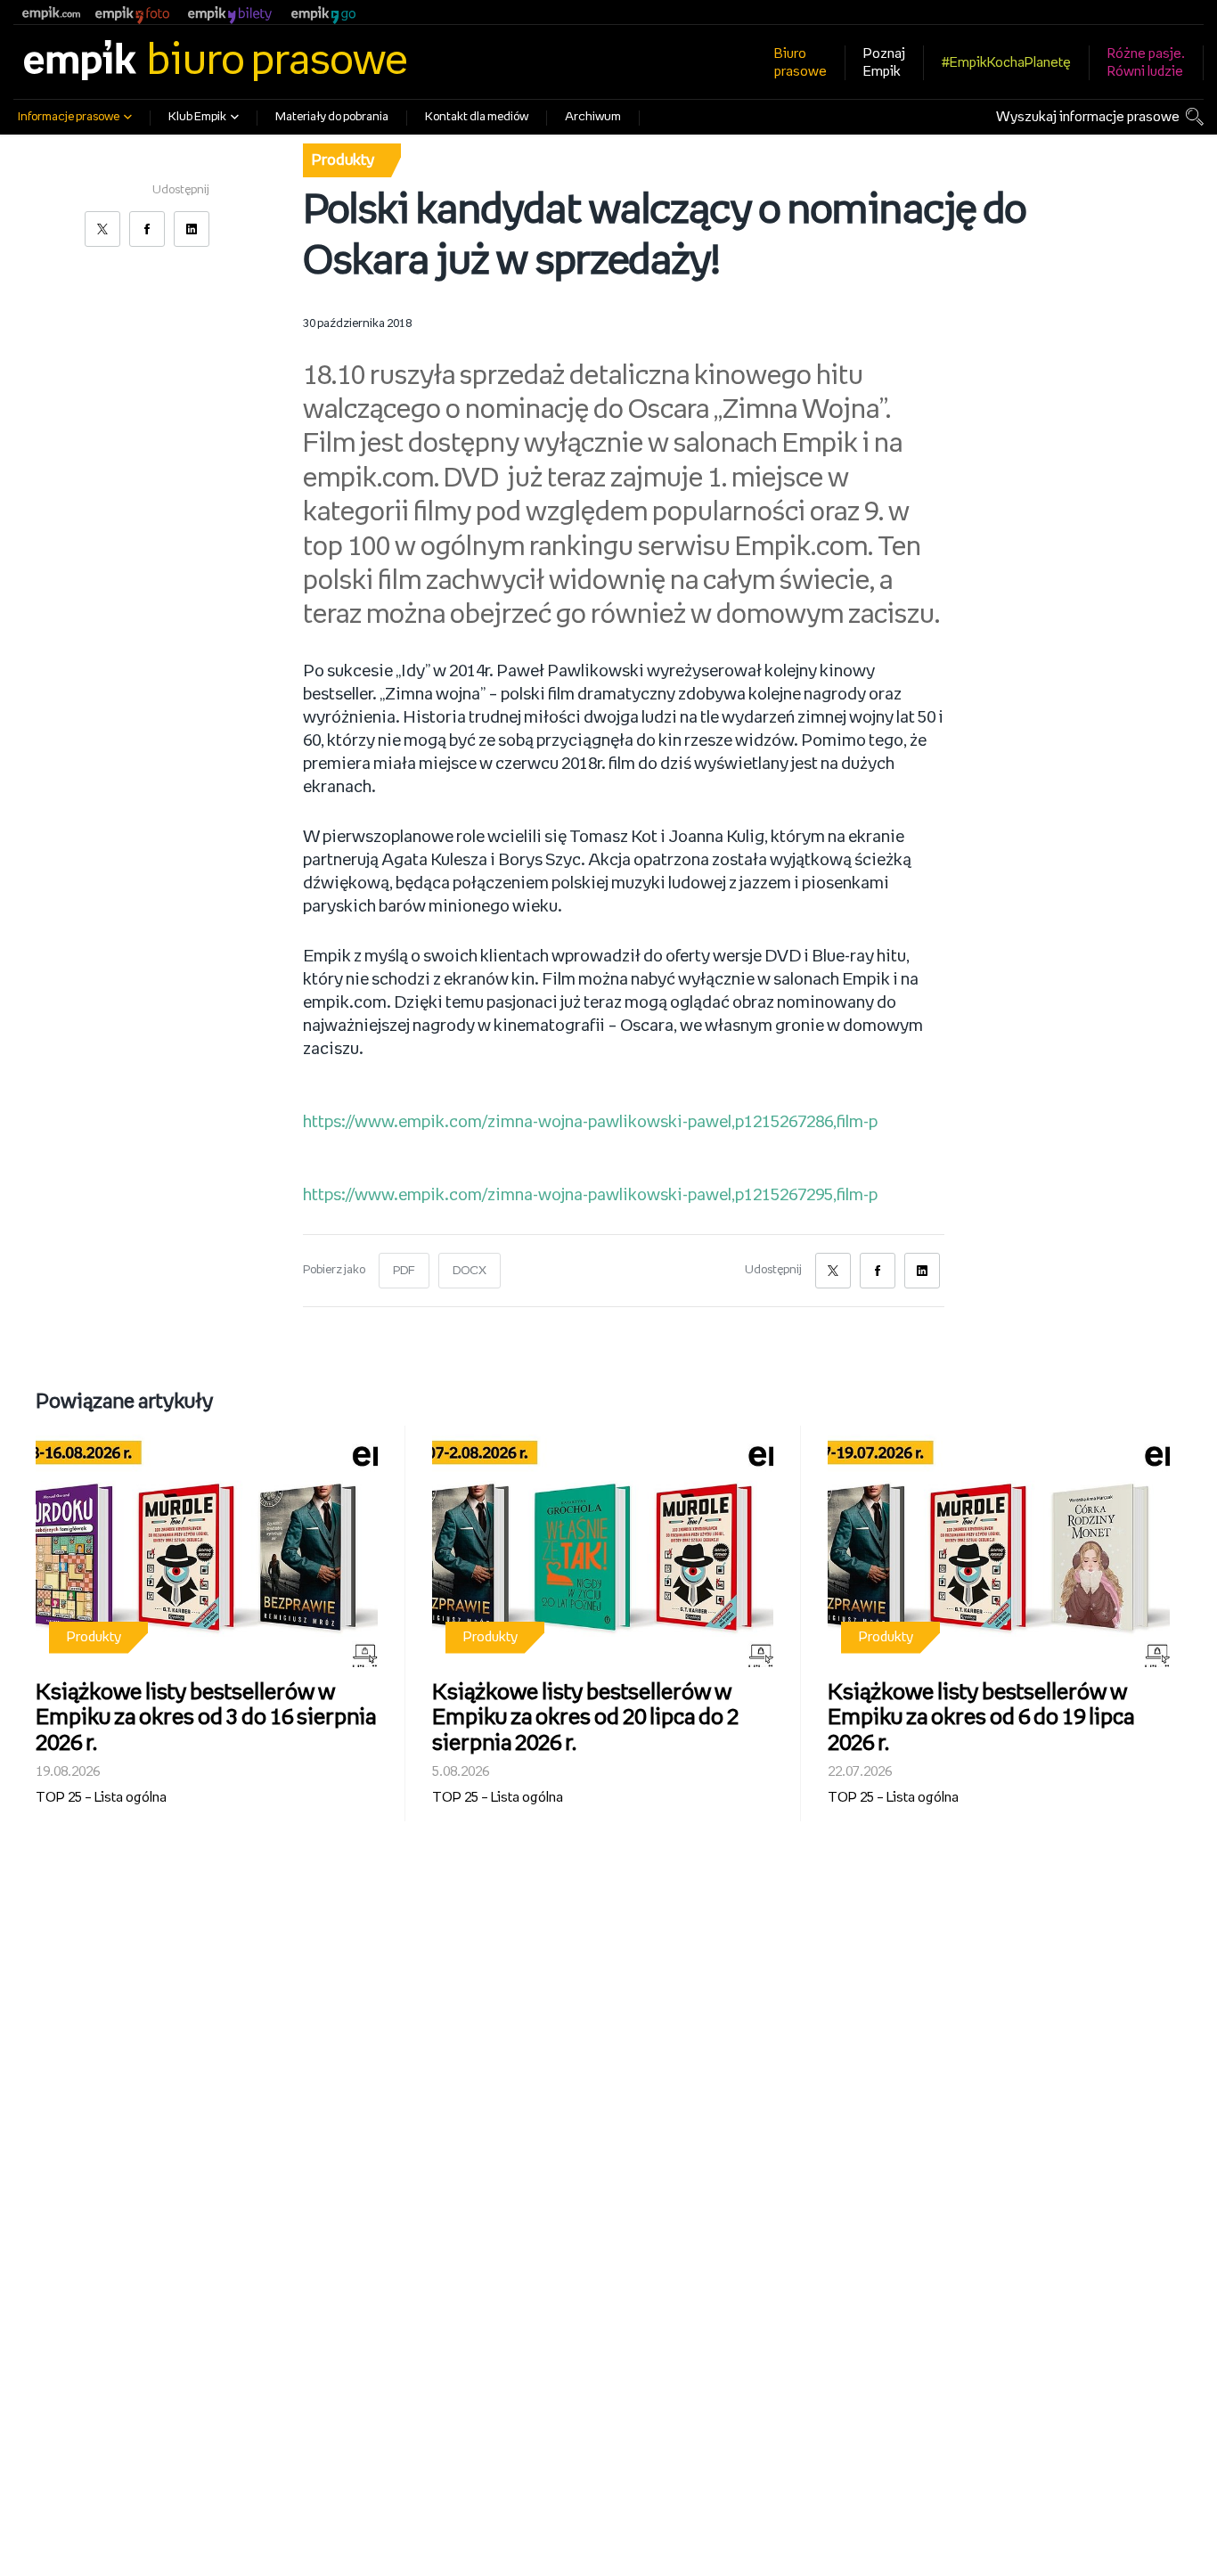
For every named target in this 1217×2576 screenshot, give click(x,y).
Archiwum (593, 117)
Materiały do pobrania (332, 117)
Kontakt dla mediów (477, 117)
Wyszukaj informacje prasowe (1088, 117)
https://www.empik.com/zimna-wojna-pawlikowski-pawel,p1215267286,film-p (590, 1123)
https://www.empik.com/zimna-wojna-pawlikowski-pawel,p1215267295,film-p (590, 1196)
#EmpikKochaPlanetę (1006, 63)
